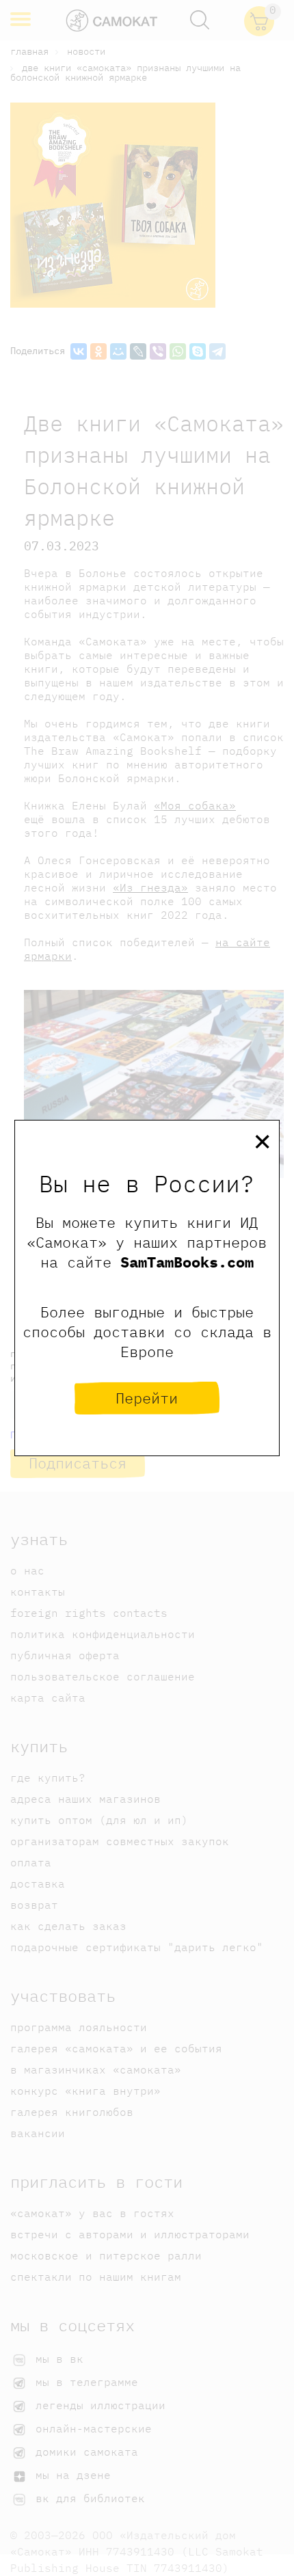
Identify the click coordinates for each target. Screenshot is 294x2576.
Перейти (147, 1398)
